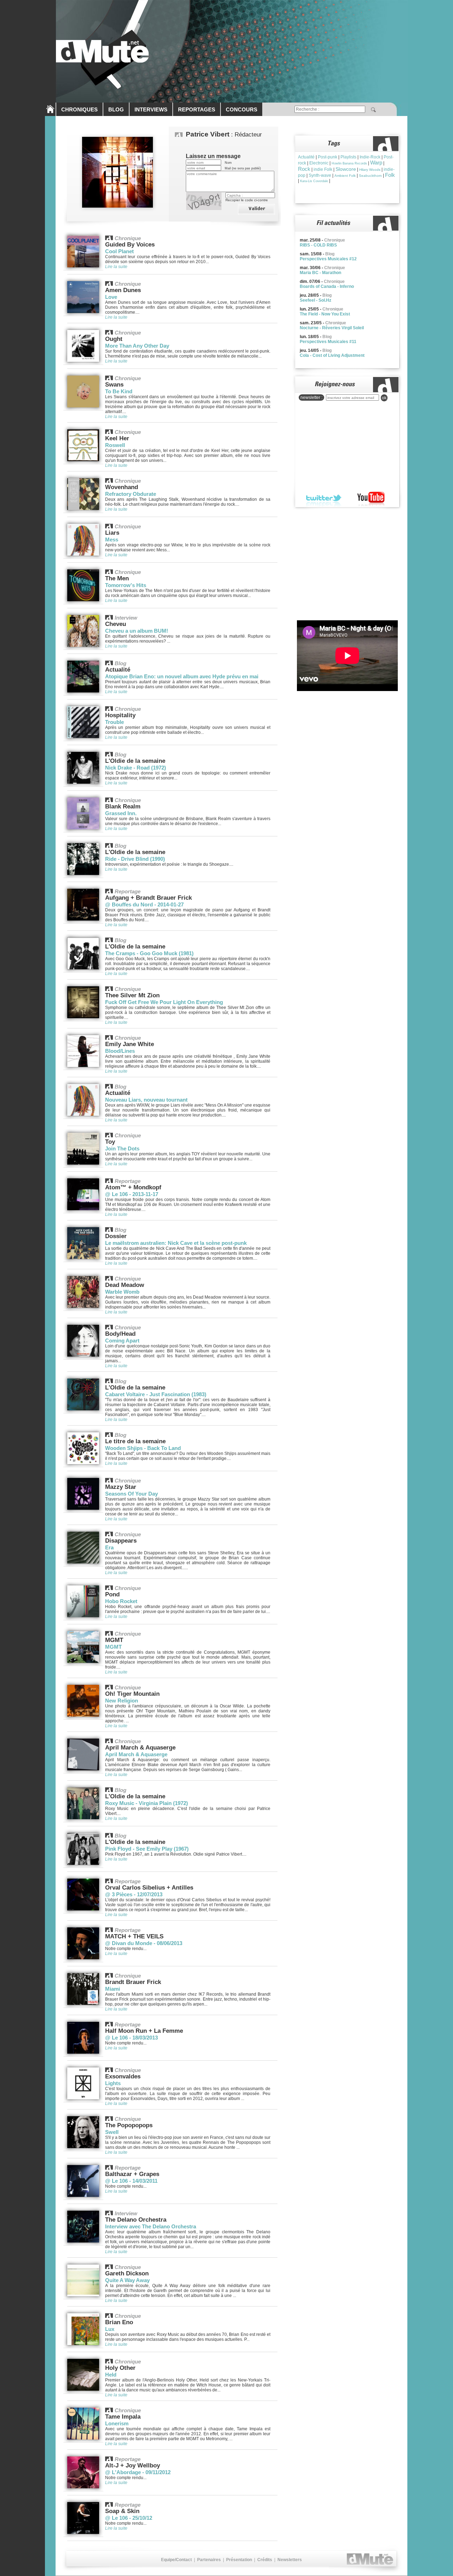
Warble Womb (122, 1292)
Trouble (114, 722)
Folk (390, 175)
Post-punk (328, 157)
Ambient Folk (345, 176)
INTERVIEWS (151, 109)
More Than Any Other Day (137, 346)
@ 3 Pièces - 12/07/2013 (134, 1894)
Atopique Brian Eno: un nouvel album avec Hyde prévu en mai (182, 676)
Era (109, 1547)
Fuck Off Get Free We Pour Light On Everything (164, 1002)
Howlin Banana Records (349, 163)
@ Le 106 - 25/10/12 (129, 2518)
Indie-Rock (370, 157)
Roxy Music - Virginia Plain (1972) (147, 1803)
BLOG (116, 109)
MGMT (113, 1647)
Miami (113, 1989)
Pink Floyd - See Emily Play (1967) (147, 1849)
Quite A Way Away (127, 2280)
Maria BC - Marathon (320, 273)
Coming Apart (122, 1341)
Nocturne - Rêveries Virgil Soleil (332, 328)
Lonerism (117, 2423)
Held (111, 2375)
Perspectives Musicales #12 (328, 259)
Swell (112, 2132)
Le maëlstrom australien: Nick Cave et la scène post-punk (176, 1243)
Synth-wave (320, 175)
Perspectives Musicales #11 (328, 342)
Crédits (265, 2560)
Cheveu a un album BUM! (137, 631)
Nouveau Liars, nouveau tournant (146, 1100)
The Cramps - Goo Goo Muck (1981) (149, 953)
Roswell (115, 445)
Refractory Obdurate (131, 494)
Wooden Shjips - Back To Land (143, 1448)
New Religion (122, 1701)
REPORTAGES (197, 109)
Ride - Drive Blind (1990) (135, 859)
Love (111, 297)
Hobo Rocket (121, 1601)
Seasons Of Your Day (131, 1494)
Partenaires (209, 2560)
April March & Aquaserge (136, 1754)
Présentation (239, 2560)
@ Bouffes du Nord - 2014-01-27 (144, 904)
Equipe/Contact (176, 2560)
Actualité (306, 157)
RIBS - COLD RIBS (318, 245)
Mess (112, 539)
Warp (376, 163)
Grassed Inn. (121, 813)
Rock (304, 169)
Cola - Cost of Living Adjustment (332, 355)
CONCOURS (242, 109)
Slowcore (346, 169)
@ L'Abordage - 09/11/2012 (138, 2472)
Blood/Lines (120, 1051)
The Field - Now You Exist (325, 314)
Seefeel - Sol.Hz (316, 300)
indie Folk (323, 169)
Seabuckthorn (370, 176)
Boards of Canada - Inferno (327, 286)
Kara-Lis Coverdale (314, 181)
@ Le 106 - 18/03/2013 (131, 2038)
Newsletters (290, 2560)
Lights (113, 2083)
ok (384, 398)
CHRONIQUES (79, 109)
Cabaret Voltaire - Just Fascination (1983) (156, 1394)
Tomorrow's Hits (126, 585)
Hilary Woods (370, 170)
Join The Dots (122, 1148)
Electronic (319, 163)
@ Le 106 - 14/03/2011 (131, 2181)
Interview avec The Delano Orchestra (151, 2226)
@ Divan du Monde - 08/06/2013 (144, 1943)
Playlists (348, 157)
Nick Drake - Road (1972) (136, 768)
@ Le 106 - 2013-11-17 (132, 1194)
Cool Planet (119, 251)
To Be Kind (119, 391)
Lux (110, 2329)
